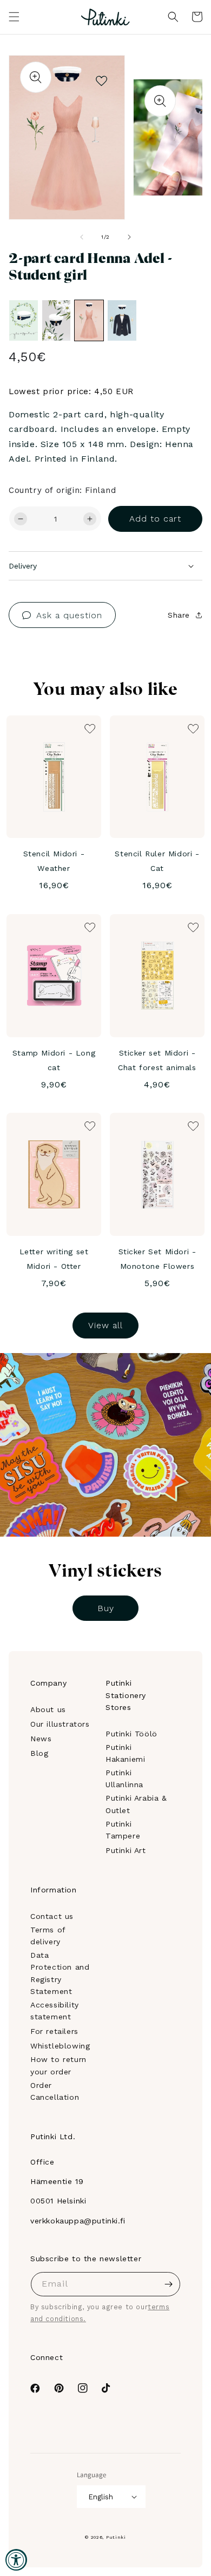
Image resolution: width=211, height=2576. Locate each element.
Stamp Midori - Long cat (54, 1060)
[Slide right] (129, 237)
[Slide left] (82, 237)
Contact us (52, 1916)
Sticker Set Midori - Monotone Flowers (157, 1259)
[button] (14, 17)
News (41, 1739)
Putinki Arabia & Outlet (136, 1804)
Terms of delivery (48, 1936)
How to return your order (58, 2065)
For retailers (54, 2031)
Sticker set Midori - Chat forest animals (157, 1060)
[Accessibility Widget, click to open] (16, 2560)
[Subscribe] (168, 2284)
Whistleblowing (60, 2046)
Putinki (116, 2537)
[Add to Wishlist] (101, 78)
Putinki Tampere (123, 1830)
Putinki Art (126, 1850)
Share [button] (179, 615)
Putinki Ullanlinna (124, 1779)
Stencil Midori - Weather (54, 861)
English (101, 2497)
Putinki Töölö (131, 1734)
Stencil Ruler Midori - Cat (157, 861)
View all (105, 1325)
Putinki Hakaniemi (125, 1753)
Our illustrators (60, 1724)
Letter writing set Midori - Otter (54, 1259)
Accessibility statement (55, 2011)
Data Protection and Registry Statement (60, 1973)
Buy (106, 1608)
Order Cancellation (55, 2091)
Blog (39, 1753)
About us (48, 1709)
